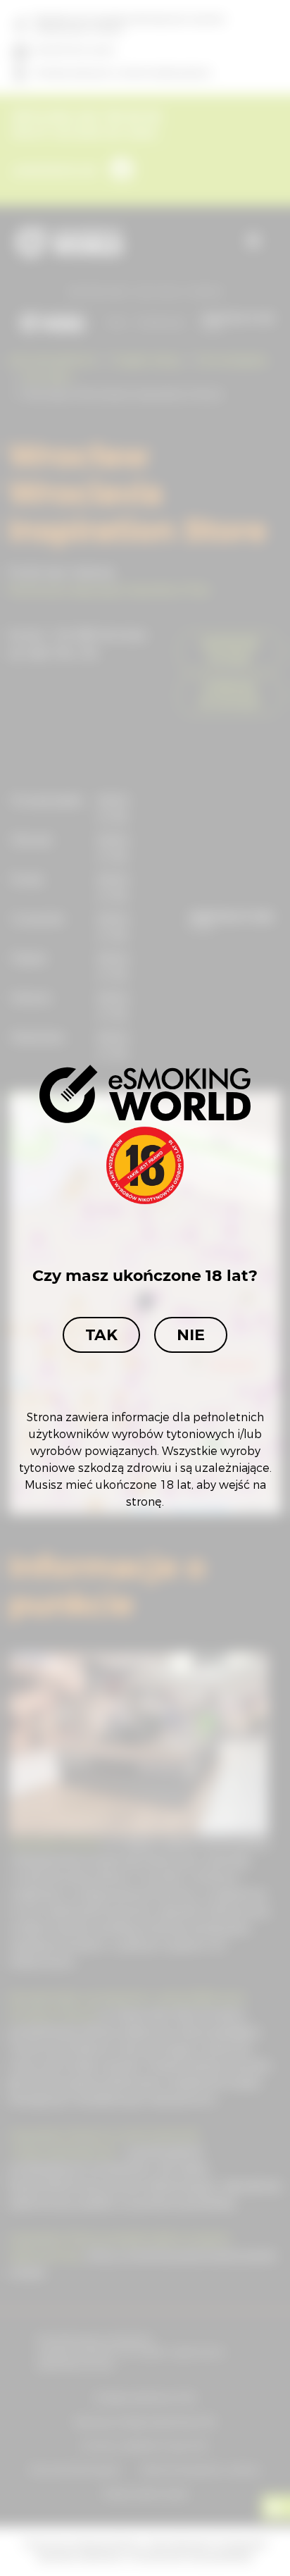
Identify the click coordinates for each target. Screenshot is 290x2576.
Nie (191, 1335)
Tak (101, 1335)
